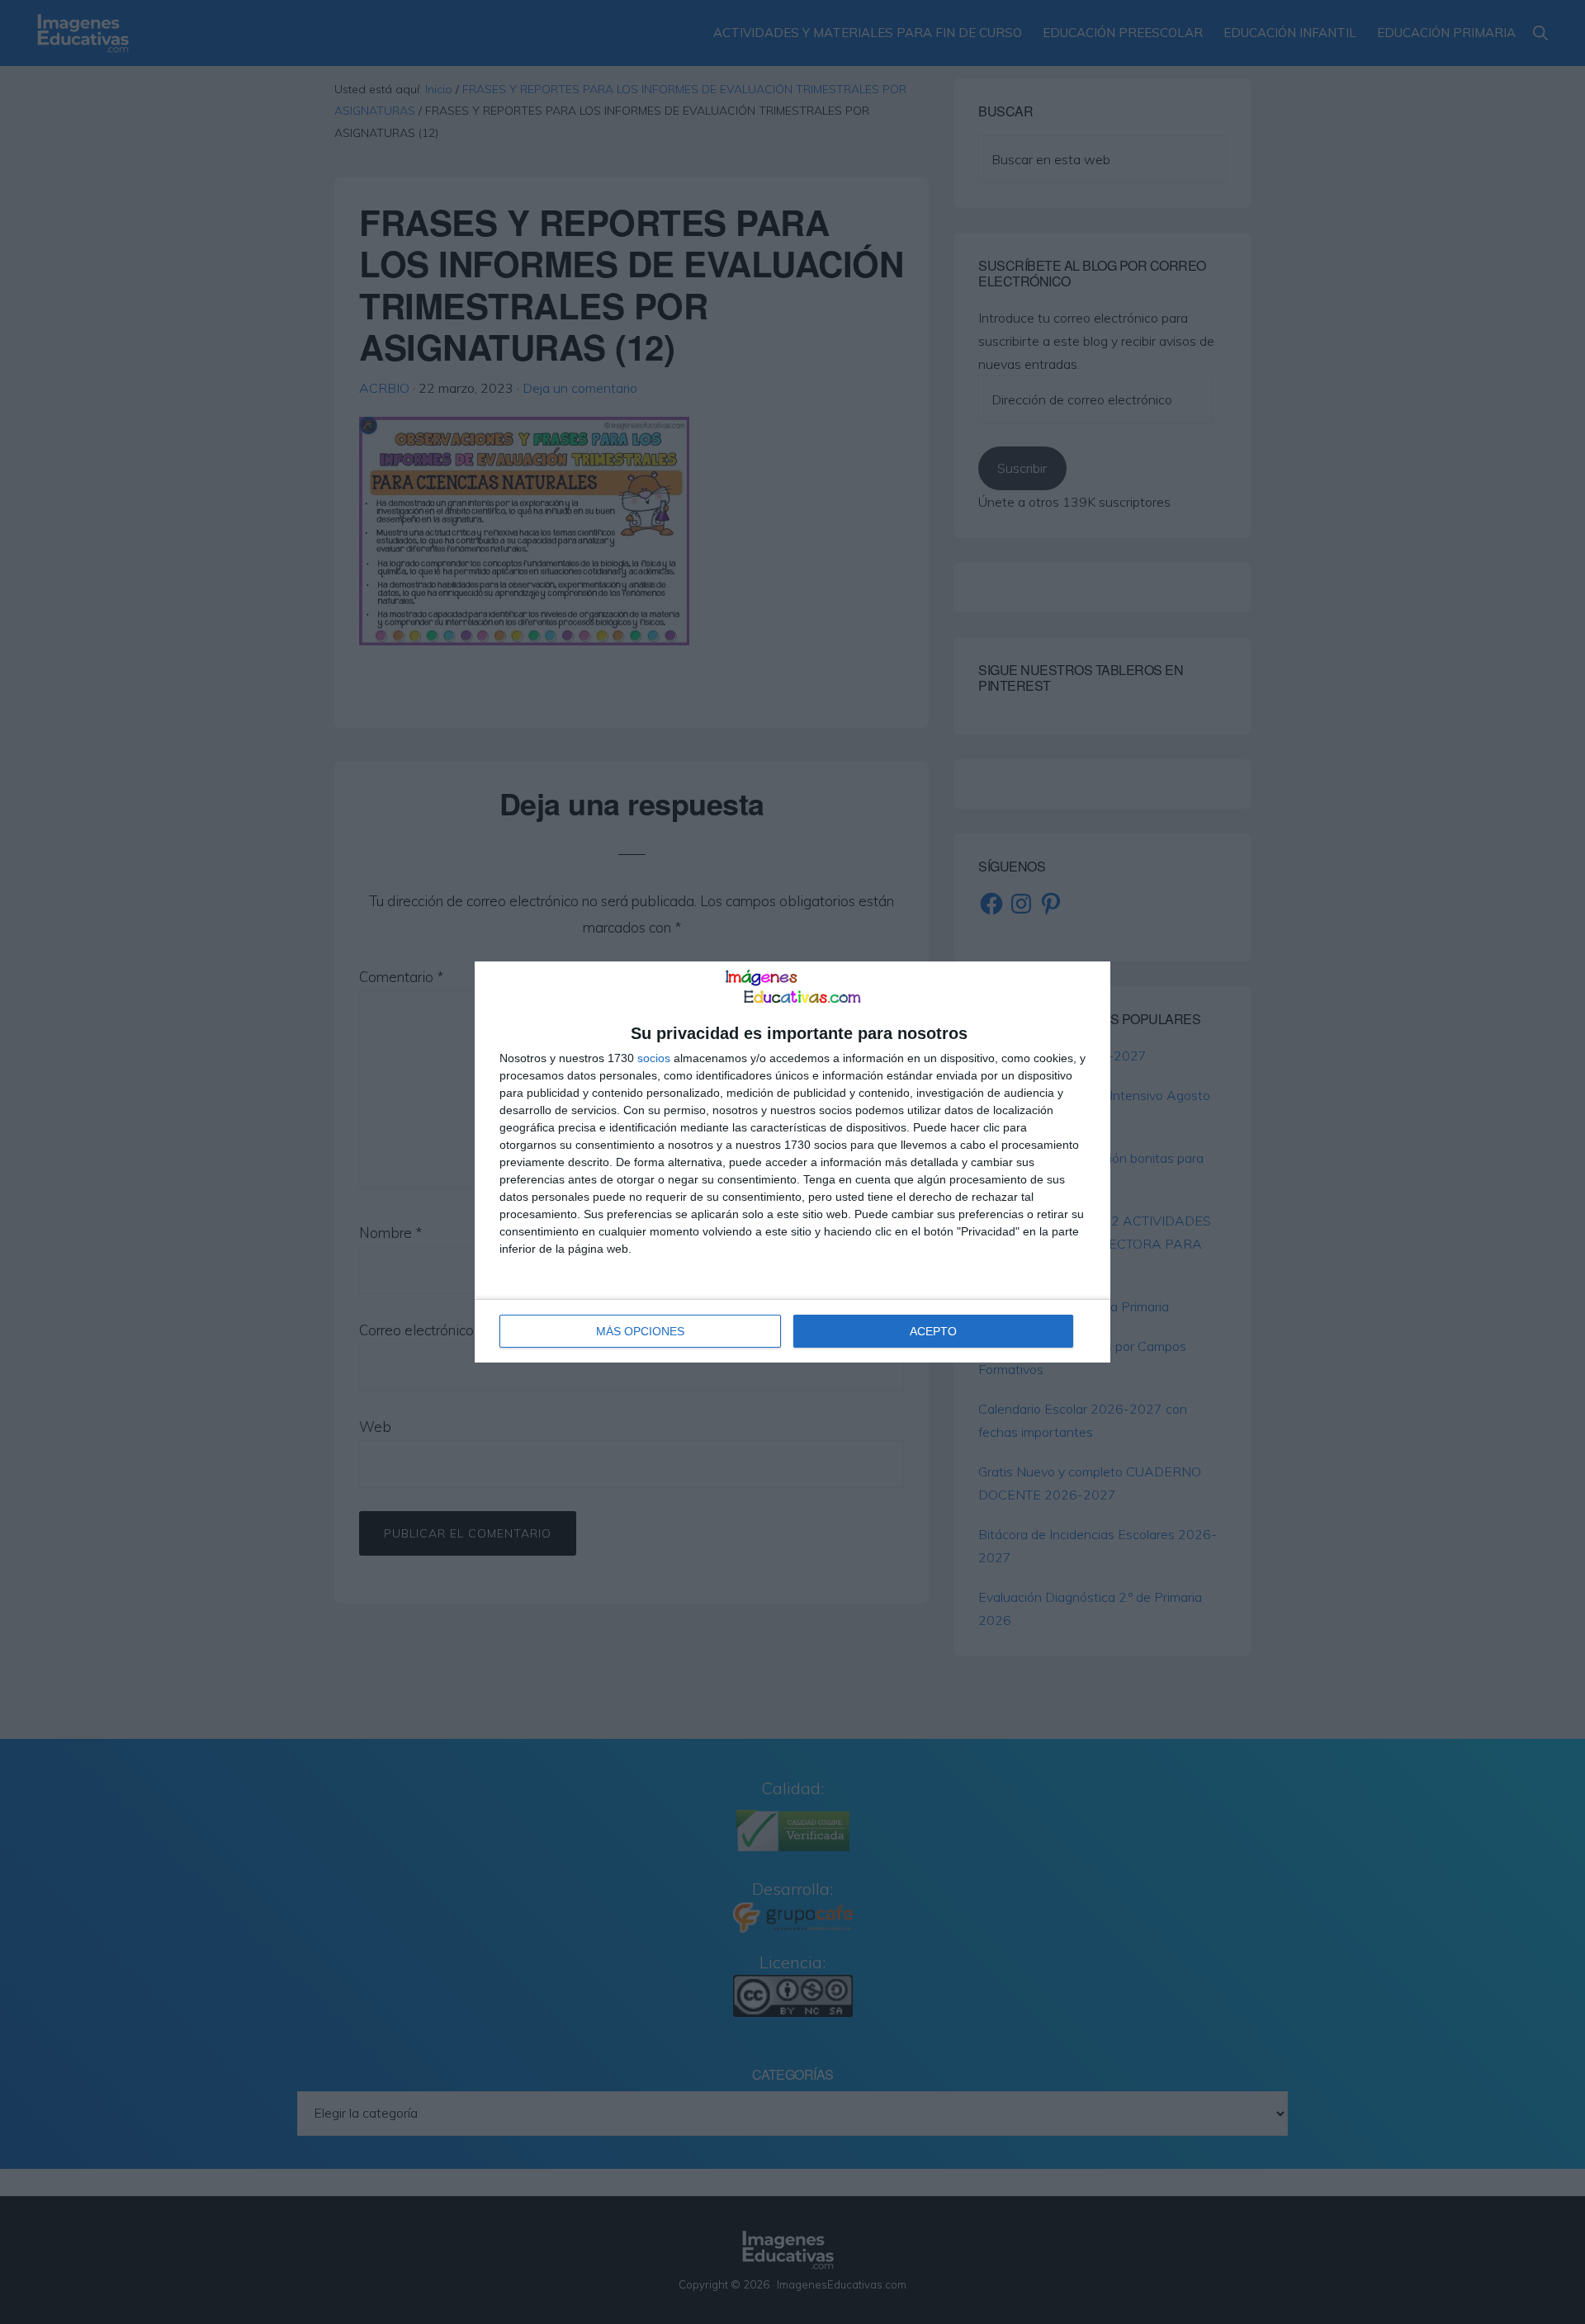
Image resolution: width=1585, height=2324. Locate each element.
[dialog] (792, 1162)
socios (654, 1058)
